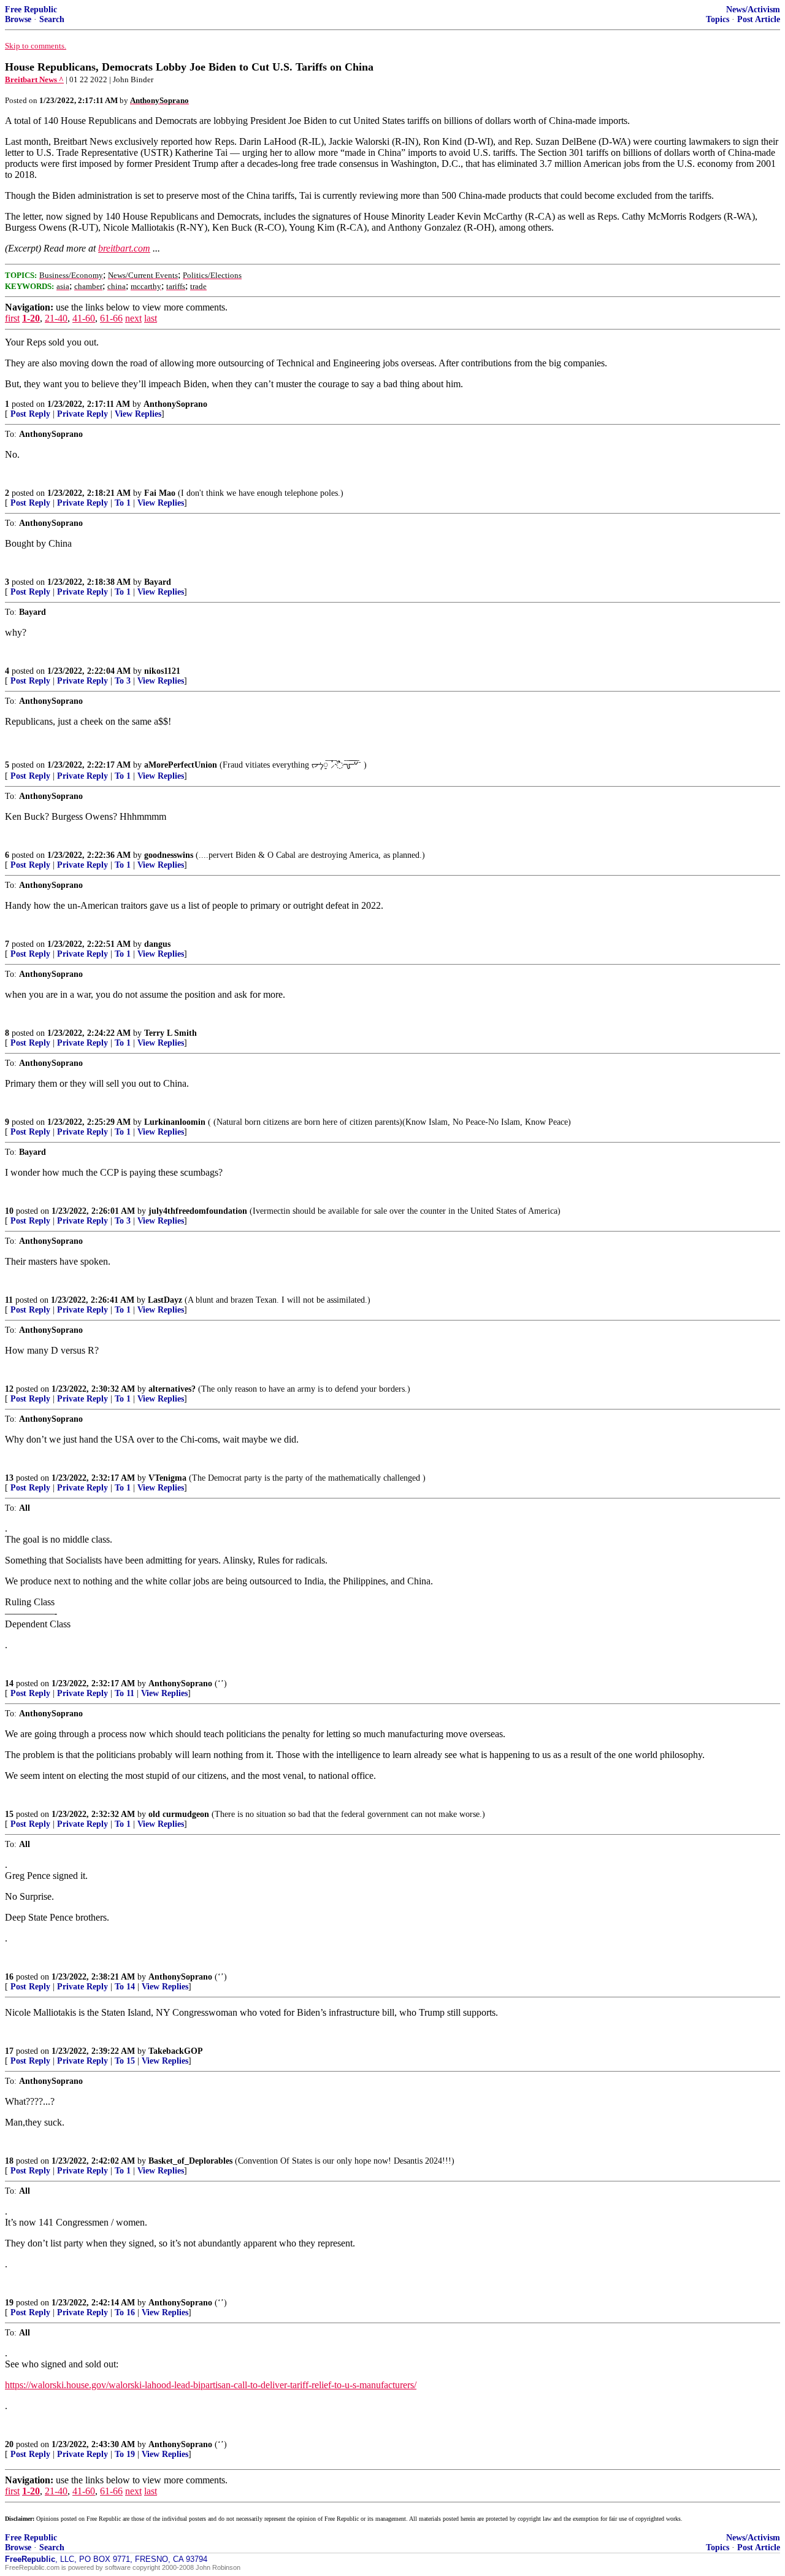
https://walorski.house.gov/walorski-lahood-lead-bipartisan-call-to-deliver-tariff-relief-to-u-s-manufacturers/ (211, 2385)
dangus (157, 944)
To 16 (125, 2312)
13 (9, 1478)
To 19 (125, 2454)
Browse (18, 19)
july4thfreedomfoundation (198, 1211)
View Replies (138, 414)
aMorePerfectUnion (181, 765)
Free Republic (31, 10)
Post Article (759, 19)
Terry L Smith (170, 1033)
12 (9, 1389)
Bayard (158, 582)
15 (9, 1814)
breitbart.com (124, 248)
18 (9, 2161)
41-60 (84, 318)
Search (52, 19)
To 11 (124, 1693)
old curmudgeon (179, 1814)
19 (9, 2303)
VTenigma (167, 1478)
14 (9, 1683)
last (151, 318)
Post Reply (30, 414)
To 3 (123, 681)
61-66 (111, 318)
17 (9, 2051)
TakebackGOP (176, 2051)
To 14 (125, 1987)
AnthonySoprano (175, 404)
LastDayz (165, 1300)
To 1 (123, 503)
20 (9, 2444)
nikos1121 (162, 671)
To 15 (125, 2061)
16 (9, 1977)
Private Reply (82, 414)
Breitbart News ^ (34, 79)
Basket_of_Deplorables (190, 2161)
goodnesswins (169, 855)
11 (9, 1300)
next (133, 318)
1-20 (31, 318)
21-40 (56, 318)
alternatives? (172, 1389)
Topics (718, 19)
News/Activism (753, 10)
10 (9, 1211)
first (12, 318)
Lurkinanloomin (175, 1122)
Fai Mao (160, 493)
